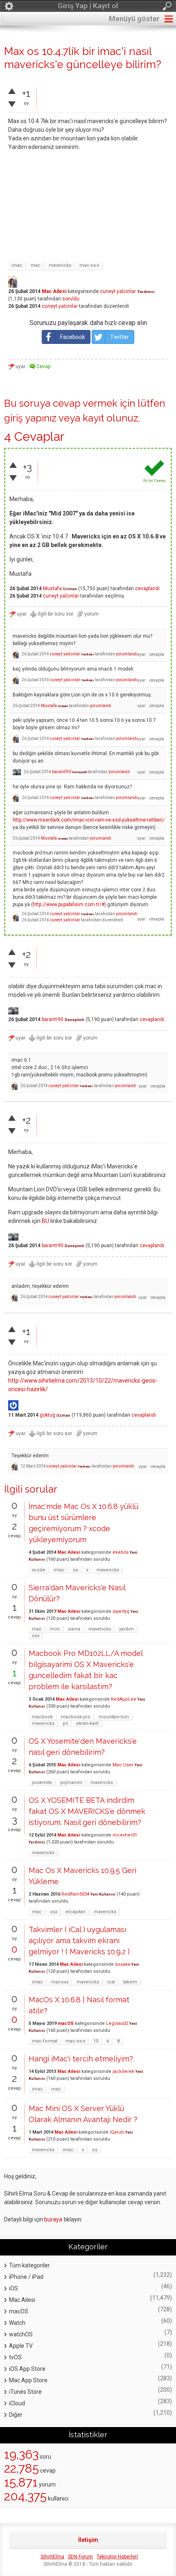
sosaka (123, 1964)
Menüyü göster (134, 19)
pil (65, 1723)
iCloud (17, 2403)
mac (36, 265)
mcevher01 (125, 1835)
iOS (14, 2288)
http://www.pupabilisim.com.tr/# (69, 904)
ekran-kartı (87, 1723)
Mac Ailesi (54, 291)
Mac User (123, 1765)
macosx (60, 1982)
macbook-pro (76, 1717)
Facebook (73, 337)
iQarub (117, 2132)
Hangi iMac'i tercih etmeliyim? (81, 2059)
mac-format (45, 2041)
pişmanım (71, 1783)
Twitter (120, 337)
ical (111, 1982)
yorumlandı (127, 654)
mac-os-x (89, 265)
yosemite (42, 1783)
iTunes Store (25, 2392)
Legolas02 (117, 2023)
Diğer (16, 2415)
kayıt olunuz (111, 418)
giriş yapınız (30, 418)
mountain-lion (114, 1717)
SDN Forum (80, 2557)
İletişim (88, 2540)
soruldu (71, 299)
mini (55, 1629)
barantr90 (62, 772)
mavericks (60, 265)
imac (17, 265)
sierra (74, 1629)
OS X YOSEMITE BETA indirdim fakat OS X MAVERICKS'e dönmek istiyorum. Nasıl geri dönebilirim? (87, 1811)
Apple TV (21, 2346)
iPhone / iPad (26, 2277)
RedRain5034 (75, 1894)
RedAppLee (124, 1699)
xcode (39, 1570)
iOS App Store (27, 2369)
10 (96, 2041)
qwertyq (121, 1611)
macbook (42, 1717)
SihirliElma (52, 2557)
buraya (53, 2219)
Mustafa (52, 588)
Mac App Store (28, 2380)
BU (45, 1221)
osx (36, 1636)
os (76, 1570)
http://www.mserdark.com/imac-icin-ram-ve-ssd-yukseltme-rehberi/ (89, 820)
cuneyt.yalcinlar (118, 291)
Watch (17, 2323)
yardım (126, 1629)
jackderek (123, 2071)
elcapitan (76, 1912)
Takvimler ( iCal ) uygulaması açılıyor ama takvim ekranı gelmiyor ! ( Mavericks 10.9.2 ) (79, 1941)
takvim (130, 1982)
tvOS (15, 2357)
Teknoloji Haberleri (117, 2557)
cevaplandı (147, 588)
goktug (47, 1415)
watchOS (21, 2334)
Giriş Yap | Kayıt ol (88, 6)
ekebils (121, 1552)
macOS (66, 2023)
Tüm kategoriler (29, 2265)
